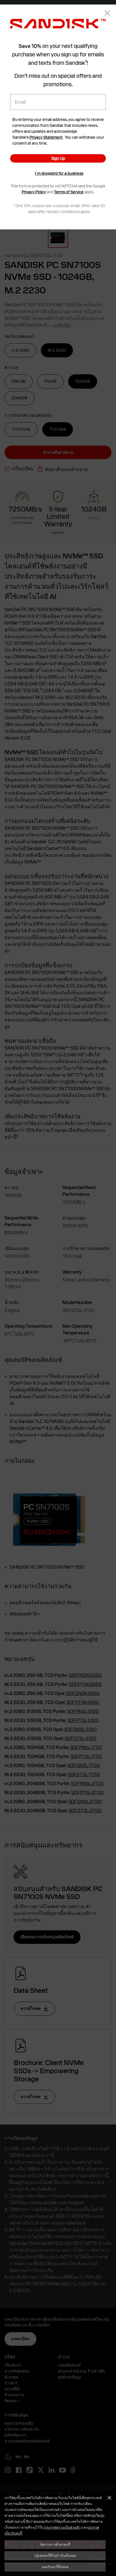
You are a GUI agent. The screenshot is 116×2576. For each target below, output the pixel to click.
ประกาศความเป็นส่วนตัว (62, 2527)
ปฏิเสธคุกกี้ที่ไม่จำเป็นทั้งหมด (55, 2555)
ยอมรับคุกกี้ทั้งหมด (55, 2567)
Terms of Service (69, 192)
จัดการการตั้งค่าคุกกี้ (55, 2544)
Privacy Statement (46, 137)
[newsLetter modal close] (107, 14)
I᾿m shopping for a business (59, 173)
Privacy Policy (34, 192)
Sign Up (58, 158)
